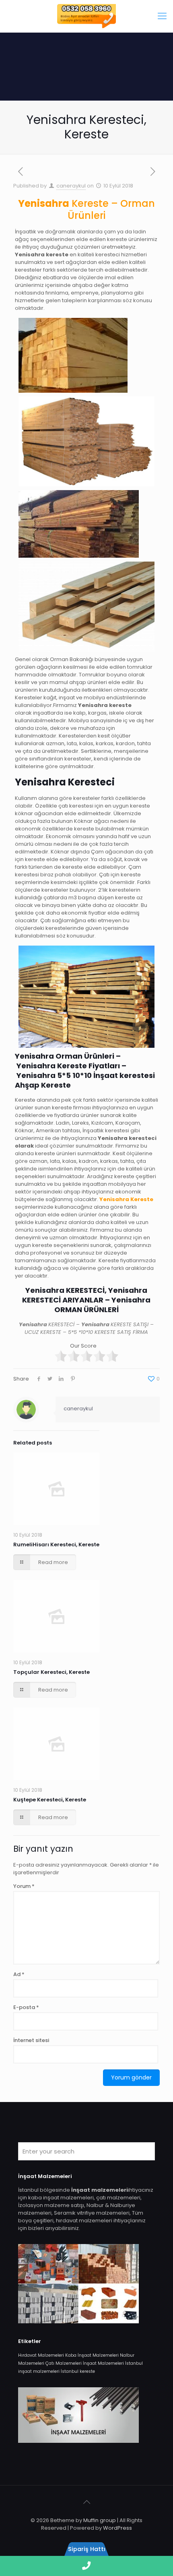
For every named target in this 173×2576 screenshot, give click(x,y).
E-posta (26, 2007)
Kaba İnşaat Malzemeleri (92, 2355)
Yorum (24, 1886)
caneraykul (71, 186)
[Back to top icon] (86, 2502)
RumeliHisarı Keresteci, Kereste (56, 1545)
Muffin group (100, 2520)
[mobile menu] (162, 16)
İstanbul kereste (78, 2371)
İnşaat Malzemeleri (103, 2363)
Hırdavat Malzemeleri (41, 2355)
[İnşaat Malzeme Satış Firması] (86, 16)
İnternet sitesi (31, 2040)
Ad (19, 1974)
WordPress (117, 2528)
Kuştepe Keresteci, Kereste (50, 1800)
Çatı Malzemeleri (64, 2363)
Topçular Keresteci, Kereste (51, 1672)
